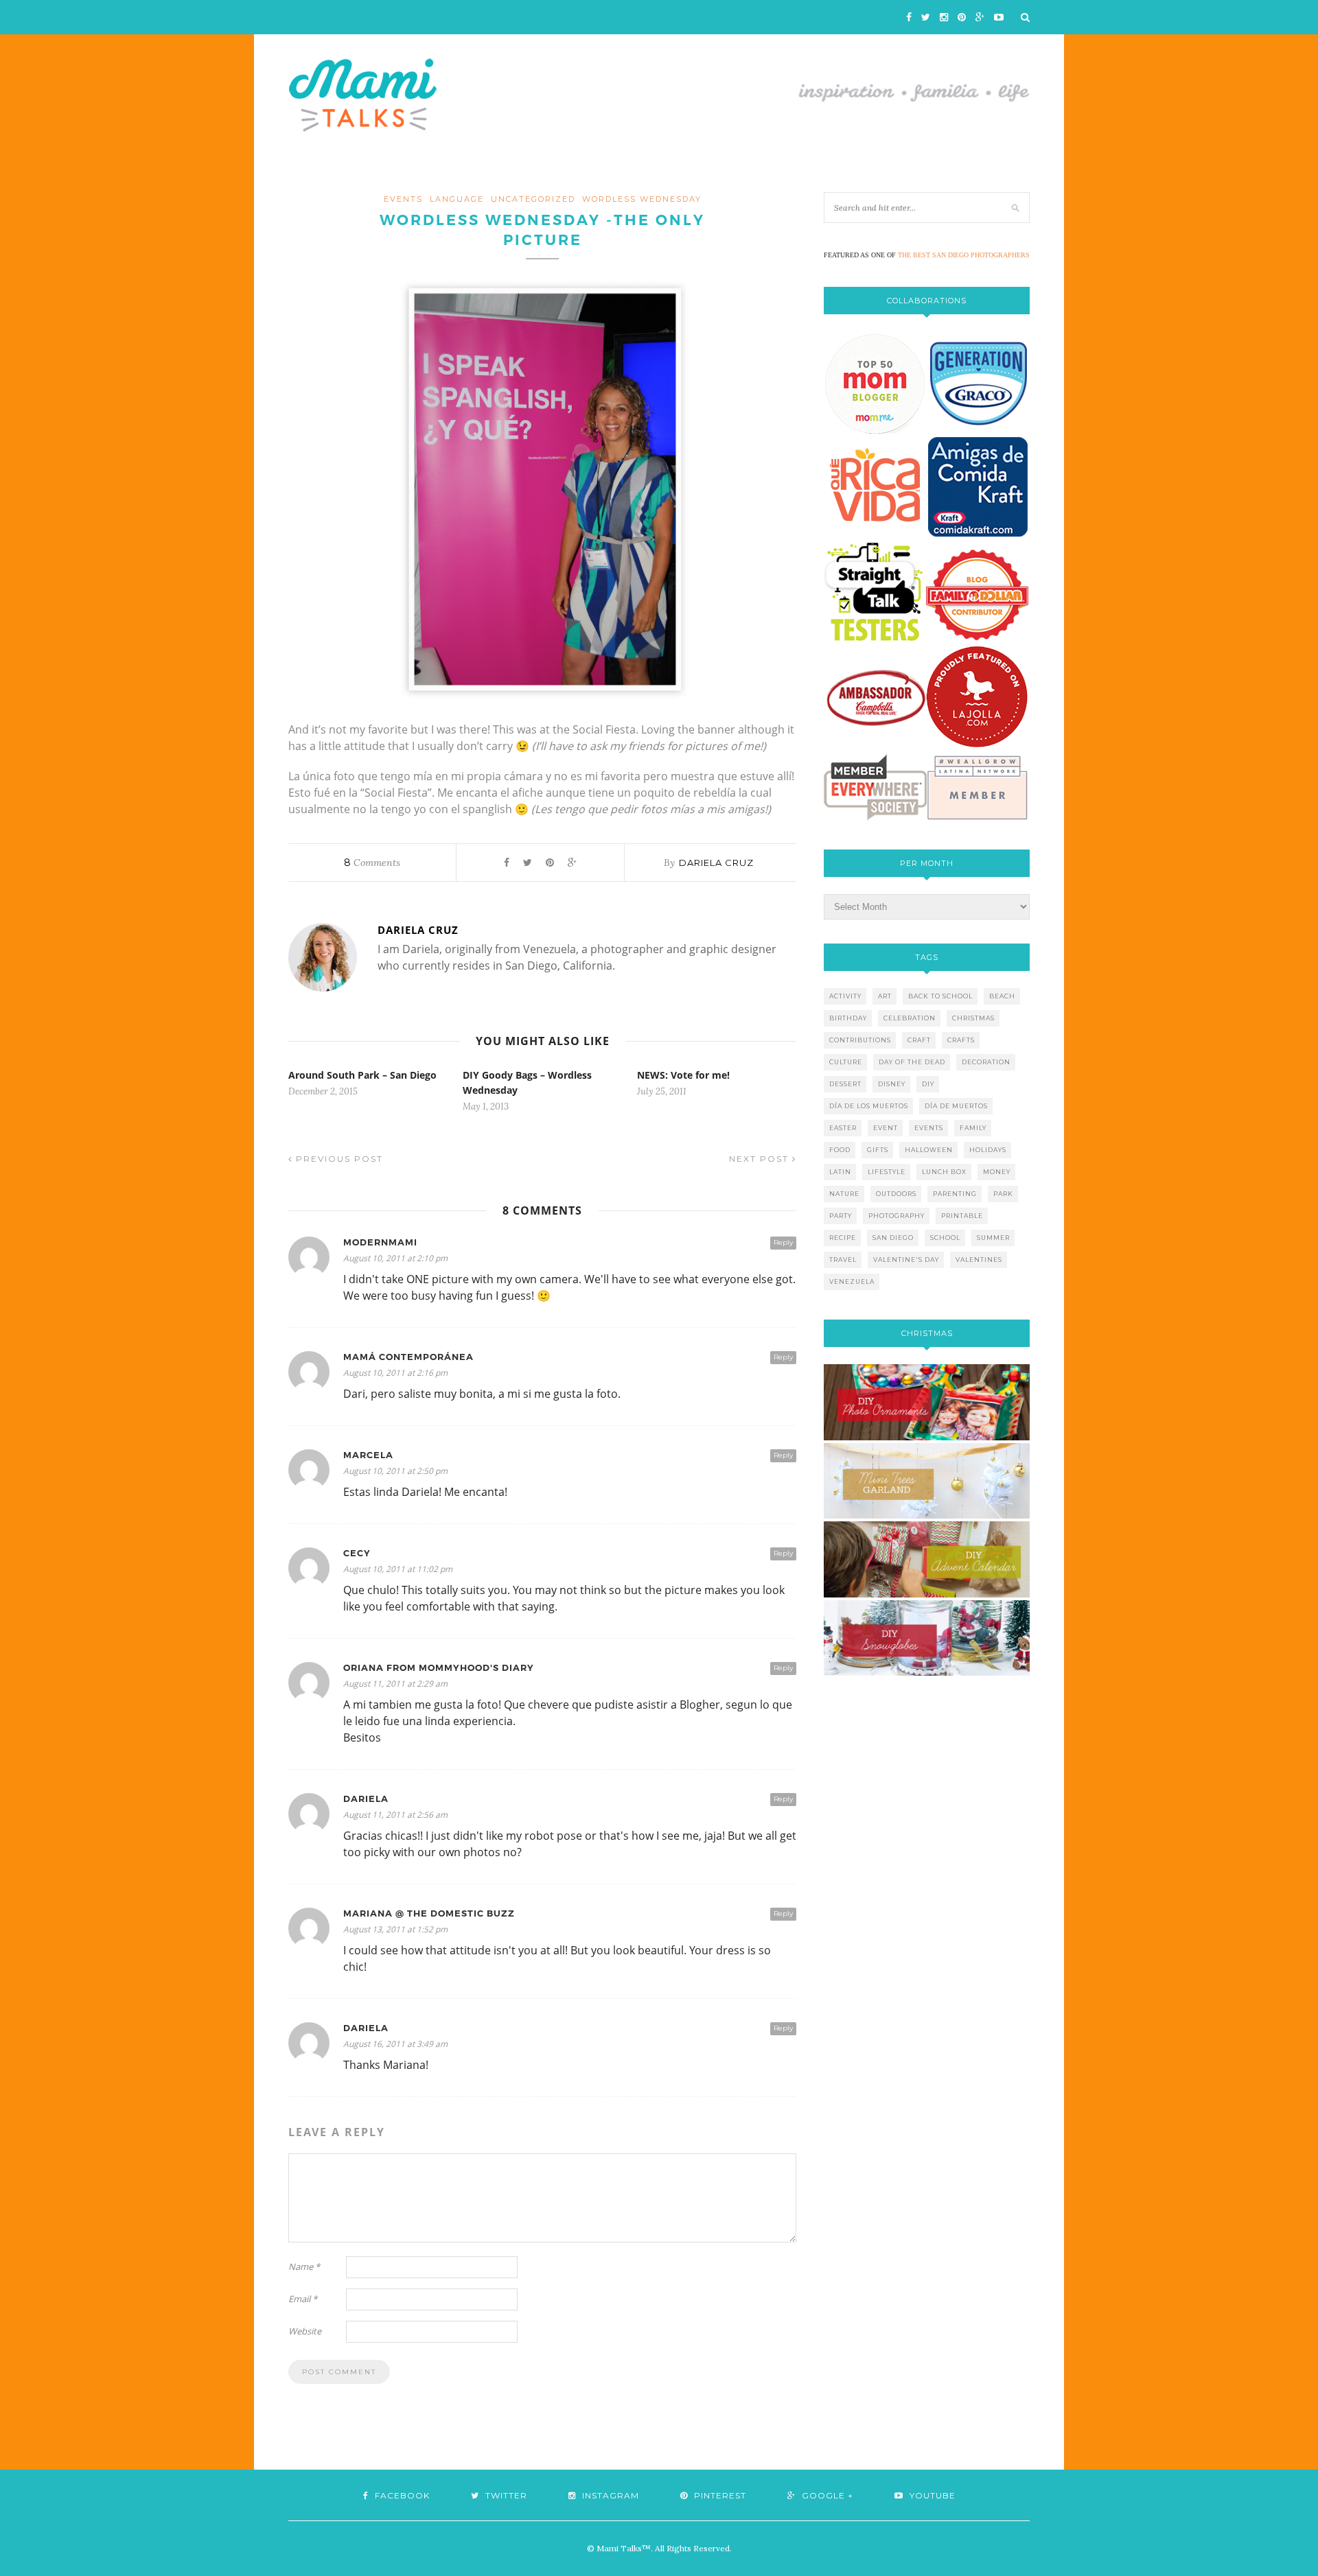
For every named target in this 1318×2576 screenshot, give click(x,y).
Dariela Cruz (716, 863)
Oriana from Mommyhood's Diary (439, 1668)
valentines (979, 1260)
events (403, 199)
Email (303, 2299)
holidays (988, 1150)
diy (928, 1084)
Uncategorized (533, 199)
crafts (961, 1040)
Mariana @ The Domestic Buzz (429, 1913)
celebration (910, 1018)
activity (845, 996)
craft (919, 1040)
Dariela (366, 1799)
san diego (893, 1238)
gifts (878, 1150)
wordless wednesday (642, 199)
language (457, 199)
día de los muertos (869, 1106)
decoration (986, 1062)
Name (304, 2267)
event (886, 1128)
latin (840, 1172)
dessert (845, 1084)
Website (305, 2331)
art (885, 996)
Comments (372, 863)
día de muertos (956, 1106)
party (841, 1216)
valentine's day (906, 1260)
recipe (843, 1238)
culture (846, 1062)
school (945, 1238)
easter (843, 1128)
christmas (973, 1018)
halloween (929, 1150)
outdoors (896, 1194)
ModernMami (380, 1242)
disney (892, 1084)
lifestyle (887, 1172)
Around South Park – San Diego (362, 1075)
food (840, 1150)
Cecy (357, 1553)
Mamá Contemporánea (408, 1357)
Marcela (368, 1455)
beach (1002, 996)
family (973, 1128)
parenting (955, 1194)
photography (897, 1216)
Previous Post (338, 1159)
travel (843, 1260)
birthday (848, 1018)
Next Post (761, 1159)
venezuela (852, 1281)
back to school (940, 996)
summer (993, 1238)
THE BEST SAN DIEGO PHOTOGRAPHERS (964, 255)
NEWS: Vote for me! (683, 1075)
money (997, 1172)
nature (844, 1194)
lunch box (944, 1172)
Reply (783, 1242)
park (1003, 1194)
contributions (860, 1040)
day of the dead (912, 1062)
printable (962, 1216)
